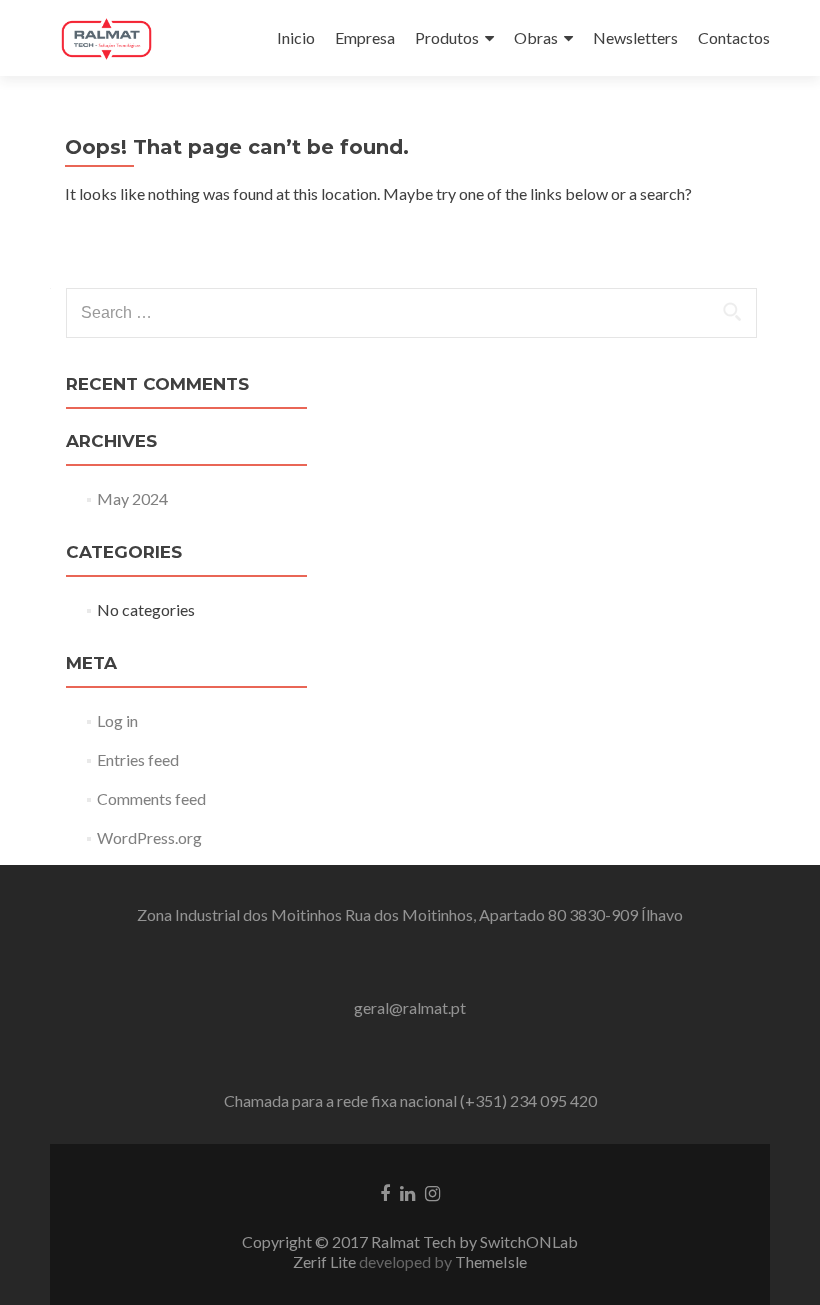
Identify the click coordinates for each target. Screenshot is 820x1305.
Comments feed (151, 798)
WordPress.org (149, 837)
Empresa (365, 37)
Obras (536, 37)
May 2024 (132, 498)
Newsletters (635, 37)
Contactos (734, 37)
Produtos (447, 37)
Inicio (296, 37)
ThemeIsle (491, 1261)
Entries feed (138, 759)
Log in (117, 720)
